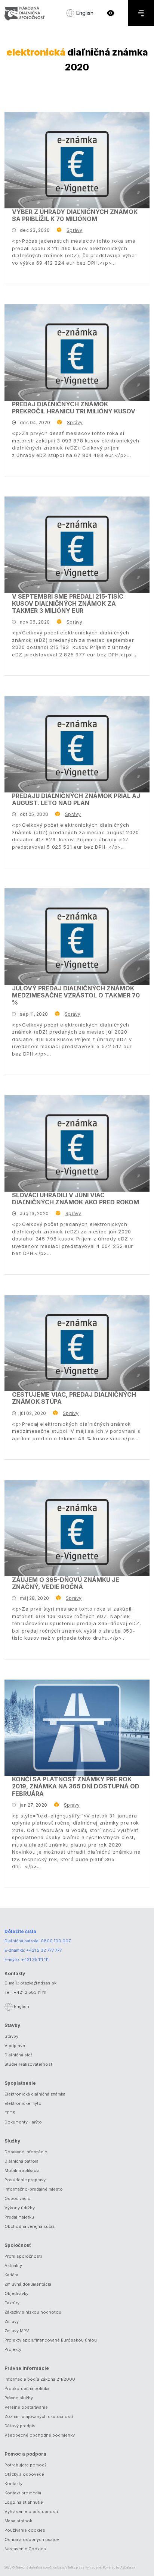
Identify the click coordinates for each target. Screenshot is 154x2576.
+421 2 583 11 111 (30, 1992)
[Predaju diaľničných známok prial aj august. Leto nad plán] (77, 744)
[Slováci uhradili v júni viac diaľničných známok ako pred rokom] (77, 1143)
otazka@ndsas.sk (38, 1983)
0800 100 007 (56, 1941)
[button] (111, 13)
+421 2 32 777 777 (44, 1950)
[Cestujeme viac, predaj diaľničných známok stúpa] (77, 1343)
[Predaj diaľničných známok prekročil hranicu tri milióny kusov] (77, 352)
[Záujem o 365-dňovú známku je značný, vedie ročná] (77, 1528)
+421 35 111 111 (35, 1959)
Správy (74, 230)
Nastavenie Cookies (25, 2549)
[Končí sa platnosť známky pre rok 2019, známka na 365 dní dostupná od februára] (77, 1728)
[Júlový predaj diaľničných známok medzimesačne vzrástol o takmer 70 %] (77, 937)
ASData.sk (128, 2567)
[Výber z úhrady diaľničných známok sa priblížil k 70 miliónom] (77, 160)
